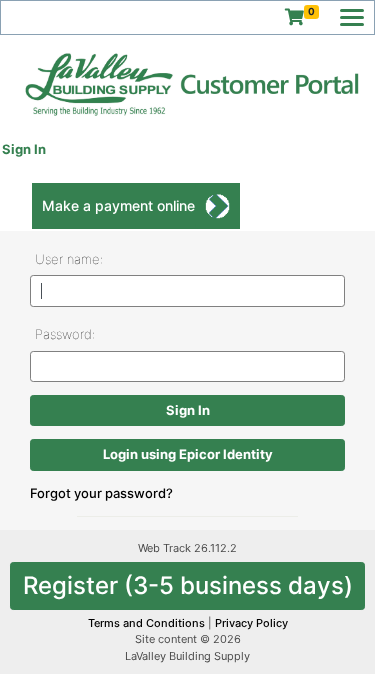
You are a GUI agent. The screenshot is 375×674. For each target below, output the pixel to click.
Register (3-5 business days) (188, 585)
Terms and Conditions (148, 623)
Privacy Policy (251, 623)
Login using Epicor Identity (188, 454)
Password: (65, 334)
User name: (69, 259)
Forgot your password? (101, 493)
